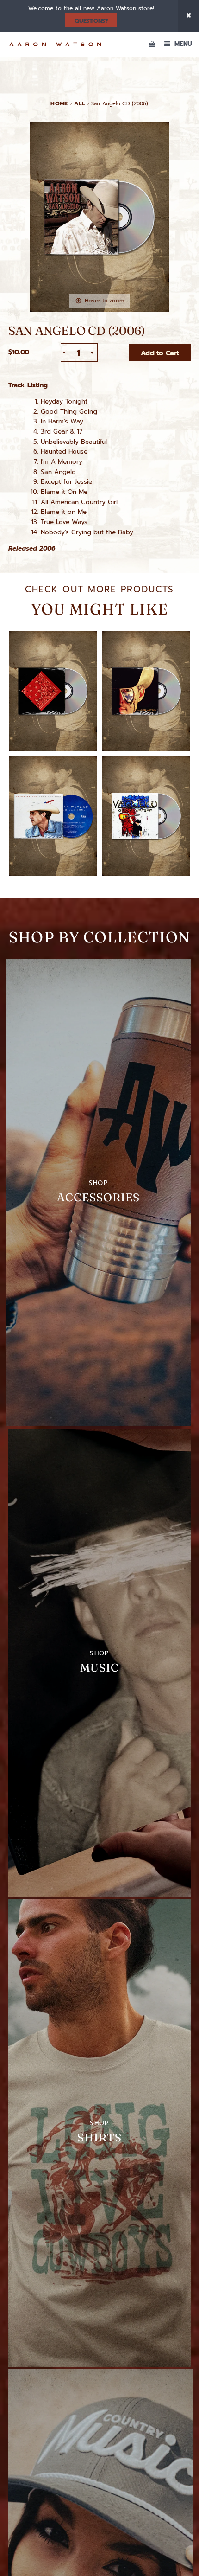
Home (59, 103)
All (79, 103)
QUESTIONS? (91, 21)
